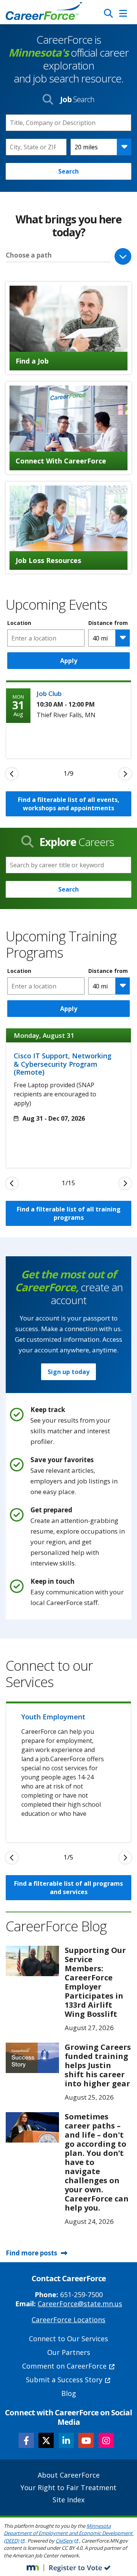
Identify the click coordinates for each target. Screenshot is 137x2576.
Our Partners (69, 2352)
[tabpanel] (68, 719)
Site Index (68, 2500)
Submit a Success (64, 2380)
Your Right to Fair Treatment (68, 2487)
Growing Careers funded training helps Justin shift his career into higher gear (98, 2065)
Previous (12, 774)
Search (68, 171)
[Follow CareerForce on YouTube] (86, 2440)
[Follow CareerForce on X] (46, 2440)
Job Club (49, 693)
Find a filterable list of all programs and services (68, 1888)
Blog (69, 2393)
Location (19, 623)
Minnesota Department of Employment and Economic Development (68, 2533)
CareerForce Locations (68, 2320)
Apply (69, 661)
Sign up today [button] (68, 1372)
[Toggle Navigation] (123, 13)
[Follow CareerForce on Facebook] (26, 2440)
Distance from (108, 623)
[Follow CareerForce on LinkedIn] (66, 2440)
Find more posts (31, 2253)
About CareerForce (69, 2475)
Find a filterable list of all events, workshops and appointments (69, 804)
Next (125, 774)
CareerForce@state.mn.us (80, 2304)
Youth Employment (53, 1717)
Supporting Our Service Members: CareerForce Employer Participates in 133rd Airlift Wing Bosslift (95, 1982)
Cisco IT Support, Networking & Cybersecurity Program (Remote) (63, 1064)
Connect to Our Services (68, 2339)
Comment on (64, 2366)
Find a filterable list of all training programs (69, 1213)
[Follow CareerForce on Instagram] (106, 2440)
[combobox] (36, 147)
